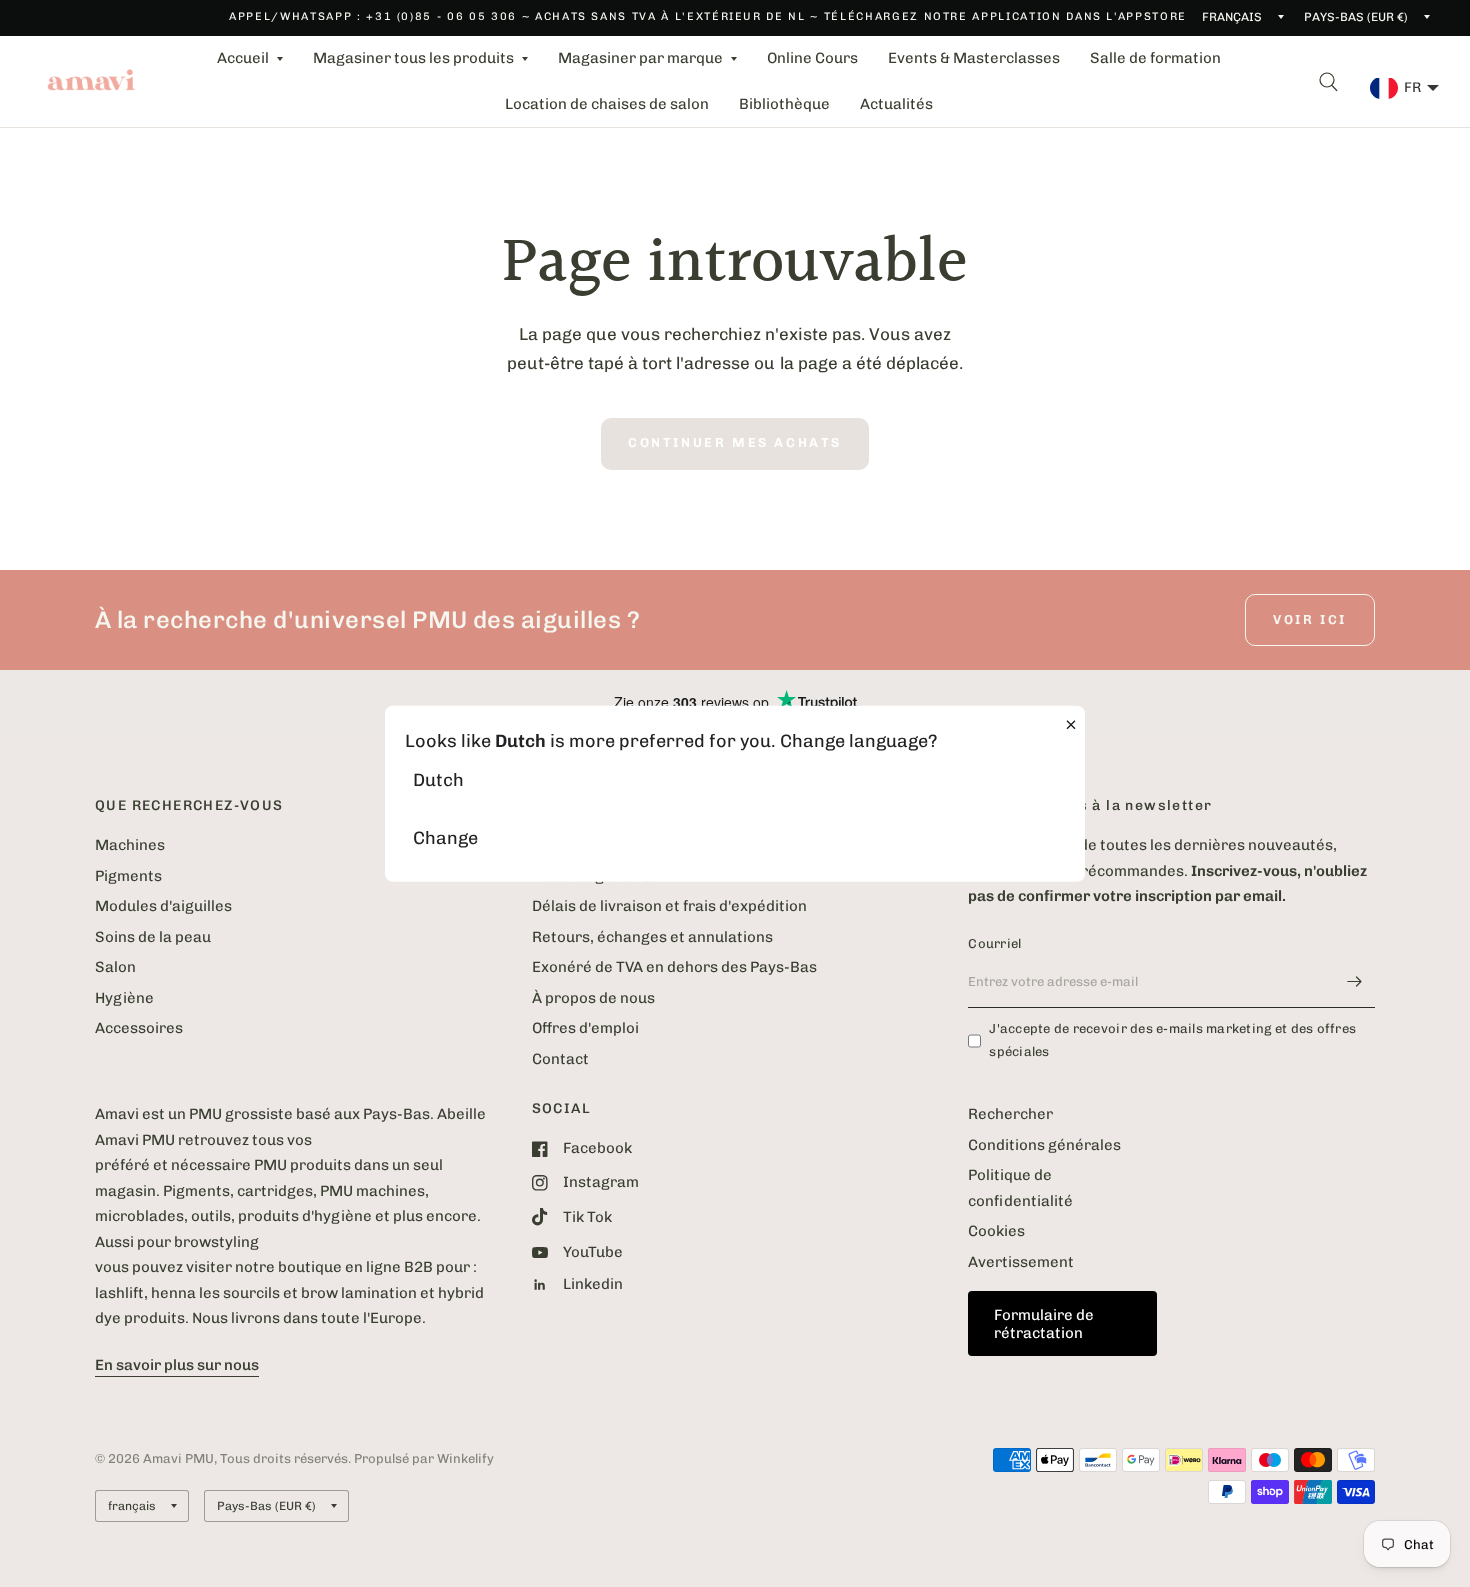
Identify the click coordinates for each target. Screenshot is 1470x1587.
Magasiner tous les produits (413, 58)
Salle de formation (1155, 58)
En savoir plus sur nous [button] (177, 1365)
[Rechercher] (1328, 81)
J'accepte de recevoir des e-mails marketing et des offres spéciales (1172, 1040)
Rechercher (1010, 1114)
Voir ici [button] (1310, 619)
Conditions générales (1044, 1145)
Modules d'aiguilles (163, 906)
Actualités (896, 104)
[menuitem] (250, 59)
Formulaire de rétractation (1044, 1324)
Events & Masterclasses (974, 58)
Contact (560, 1059)
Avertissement (1021, 1262)
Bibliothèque (784, 104)
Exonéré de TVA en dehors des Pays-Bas (674, 967)
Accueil (243, 58)
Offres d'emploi (585, 1028)
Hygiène (124, 998)
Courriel (994, 943)
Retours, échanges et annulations (652, 937)
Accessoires (139, 1028)
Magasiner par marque (640, 58)
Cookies (996, 1231)
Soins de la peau (153, 937)
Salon (115, 967)
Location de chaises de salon (607, 104)
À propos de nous (593, 998)
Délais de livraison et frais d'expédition (669, 906)
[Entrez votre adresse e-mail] (1355, 982)
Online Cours (812, 58)
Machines (130, 845)
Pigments (128, 876)
